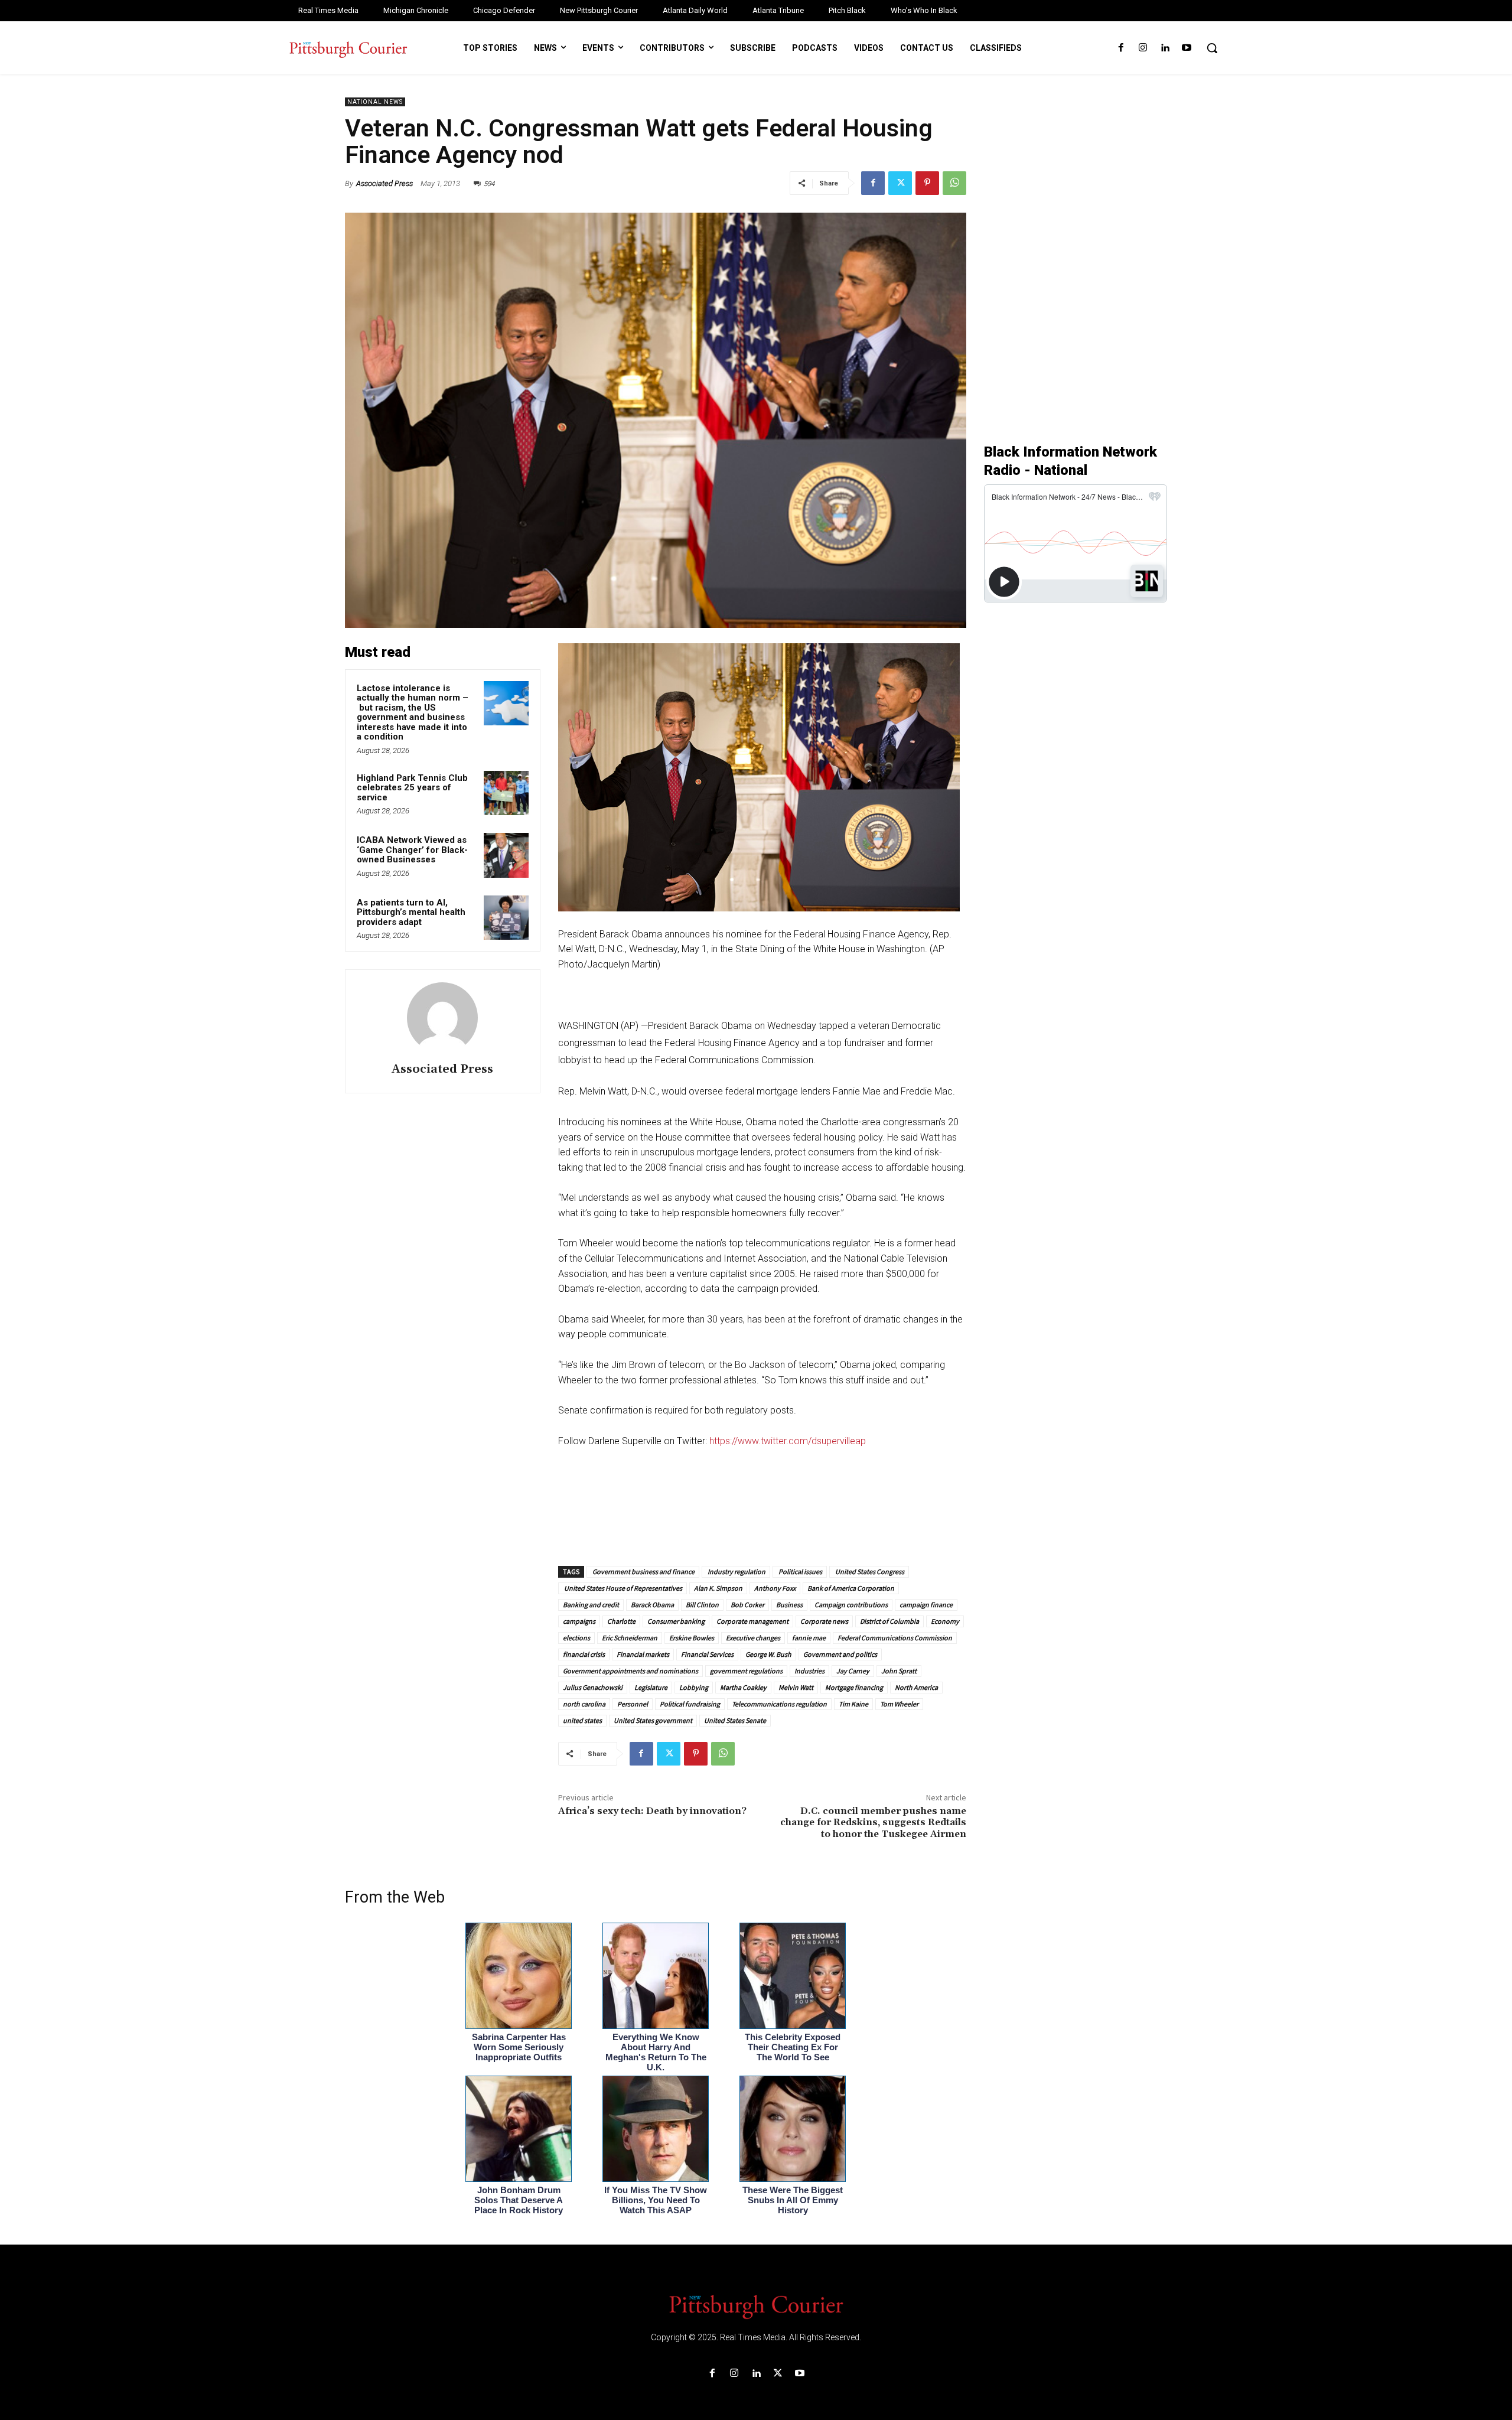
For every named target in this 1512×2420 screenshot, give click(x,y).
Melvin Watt (796, 1687)
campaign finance (926, 1605)
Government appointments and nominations (630, 1671)
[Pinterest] (927, 183)
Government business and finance (643, 1571)
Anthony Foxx (775, 1588)
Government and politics (840, 1654)
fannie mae (809, 1638)
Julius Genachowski (593, 1687)
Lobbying (694, 1687)
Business (789, 1605)
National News (375, 102)
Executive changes (753, 1638)
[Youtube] (1187, 48)
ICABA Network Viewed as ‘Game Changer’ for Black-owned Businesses (412, 850)
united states (582, 1720)
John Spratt (899, 1671)
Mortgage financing (854, 1687)
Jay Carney (853, 1671)
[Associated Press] (442, 1018)
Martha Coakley (743, 1687)
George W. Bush (768, 1654)
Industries (809, 1671)
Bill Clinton (702, 1605)
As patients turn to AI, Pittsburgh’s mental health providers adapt (411, 912)
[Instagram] (1143, 48)
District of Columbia (889, 1621)
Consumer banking (676, 1621)
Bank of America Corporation (851, 1588)
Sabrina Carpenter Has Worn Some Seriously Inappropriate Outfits (519, 2047)
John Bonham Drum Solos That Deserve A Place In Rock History (519, 2200)
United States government (653, 1720)
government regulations (746, 1671)
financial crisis (584, 1654)
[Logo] (756, 2306)
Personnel (633, 1704)
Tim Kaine (853, 1704)
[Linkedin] (1165, 48)
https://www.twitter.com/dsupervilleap (788, 1441)
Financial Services (707, 1654)
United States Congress (869, 1571)
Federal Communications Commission (895, 1638)
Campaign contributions (851, 1605)
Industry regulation (736, 1571)
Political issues (800, 1571)
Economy (945, 1621)
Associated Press (384, 183)
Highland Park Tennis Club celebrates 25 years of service (412, 788)
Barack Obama (652, 1605)
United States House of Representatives (623, 1588)
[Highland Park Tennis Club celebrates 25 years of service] (506, 793)
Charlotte (621, 1621)
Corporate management (752, 1621)
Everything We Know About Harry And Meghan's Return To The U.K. (656, 2052)
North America (916, 1687)
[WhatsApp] (954, 183)
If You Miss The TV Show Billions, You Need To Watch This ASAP (656, 2200)
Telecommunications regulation (779, 1704)
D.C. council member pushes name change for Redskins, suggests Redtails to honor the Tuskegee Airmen (873, 1822)
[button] (1212, 48)
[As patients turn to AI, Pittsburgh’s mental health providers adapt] (506, 918)
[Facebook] (1121, 48)
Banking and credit (591, 1605)
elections (576, 1638)
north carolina (584, 1704)
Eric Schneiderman (630, 1638)
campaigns (579, 1621)
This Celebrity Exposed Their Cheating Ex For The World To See (793, 2047)
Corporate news (824, 1621)
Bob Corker (747, 1605)
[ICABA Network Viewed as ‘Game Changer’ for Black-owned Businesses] (506, 855)
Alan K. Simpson (718, 1588)
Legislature (651, 1687)
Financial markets (643, 1654)
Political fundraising (690, 1704)
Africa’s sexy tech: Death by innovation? (652, 1811)
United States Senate (735, 1720)
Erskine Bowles (692, 1638)
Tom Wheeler (899, 1704)
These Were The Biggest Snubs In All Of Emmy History (793, 2200)
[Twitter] (900, 183)
